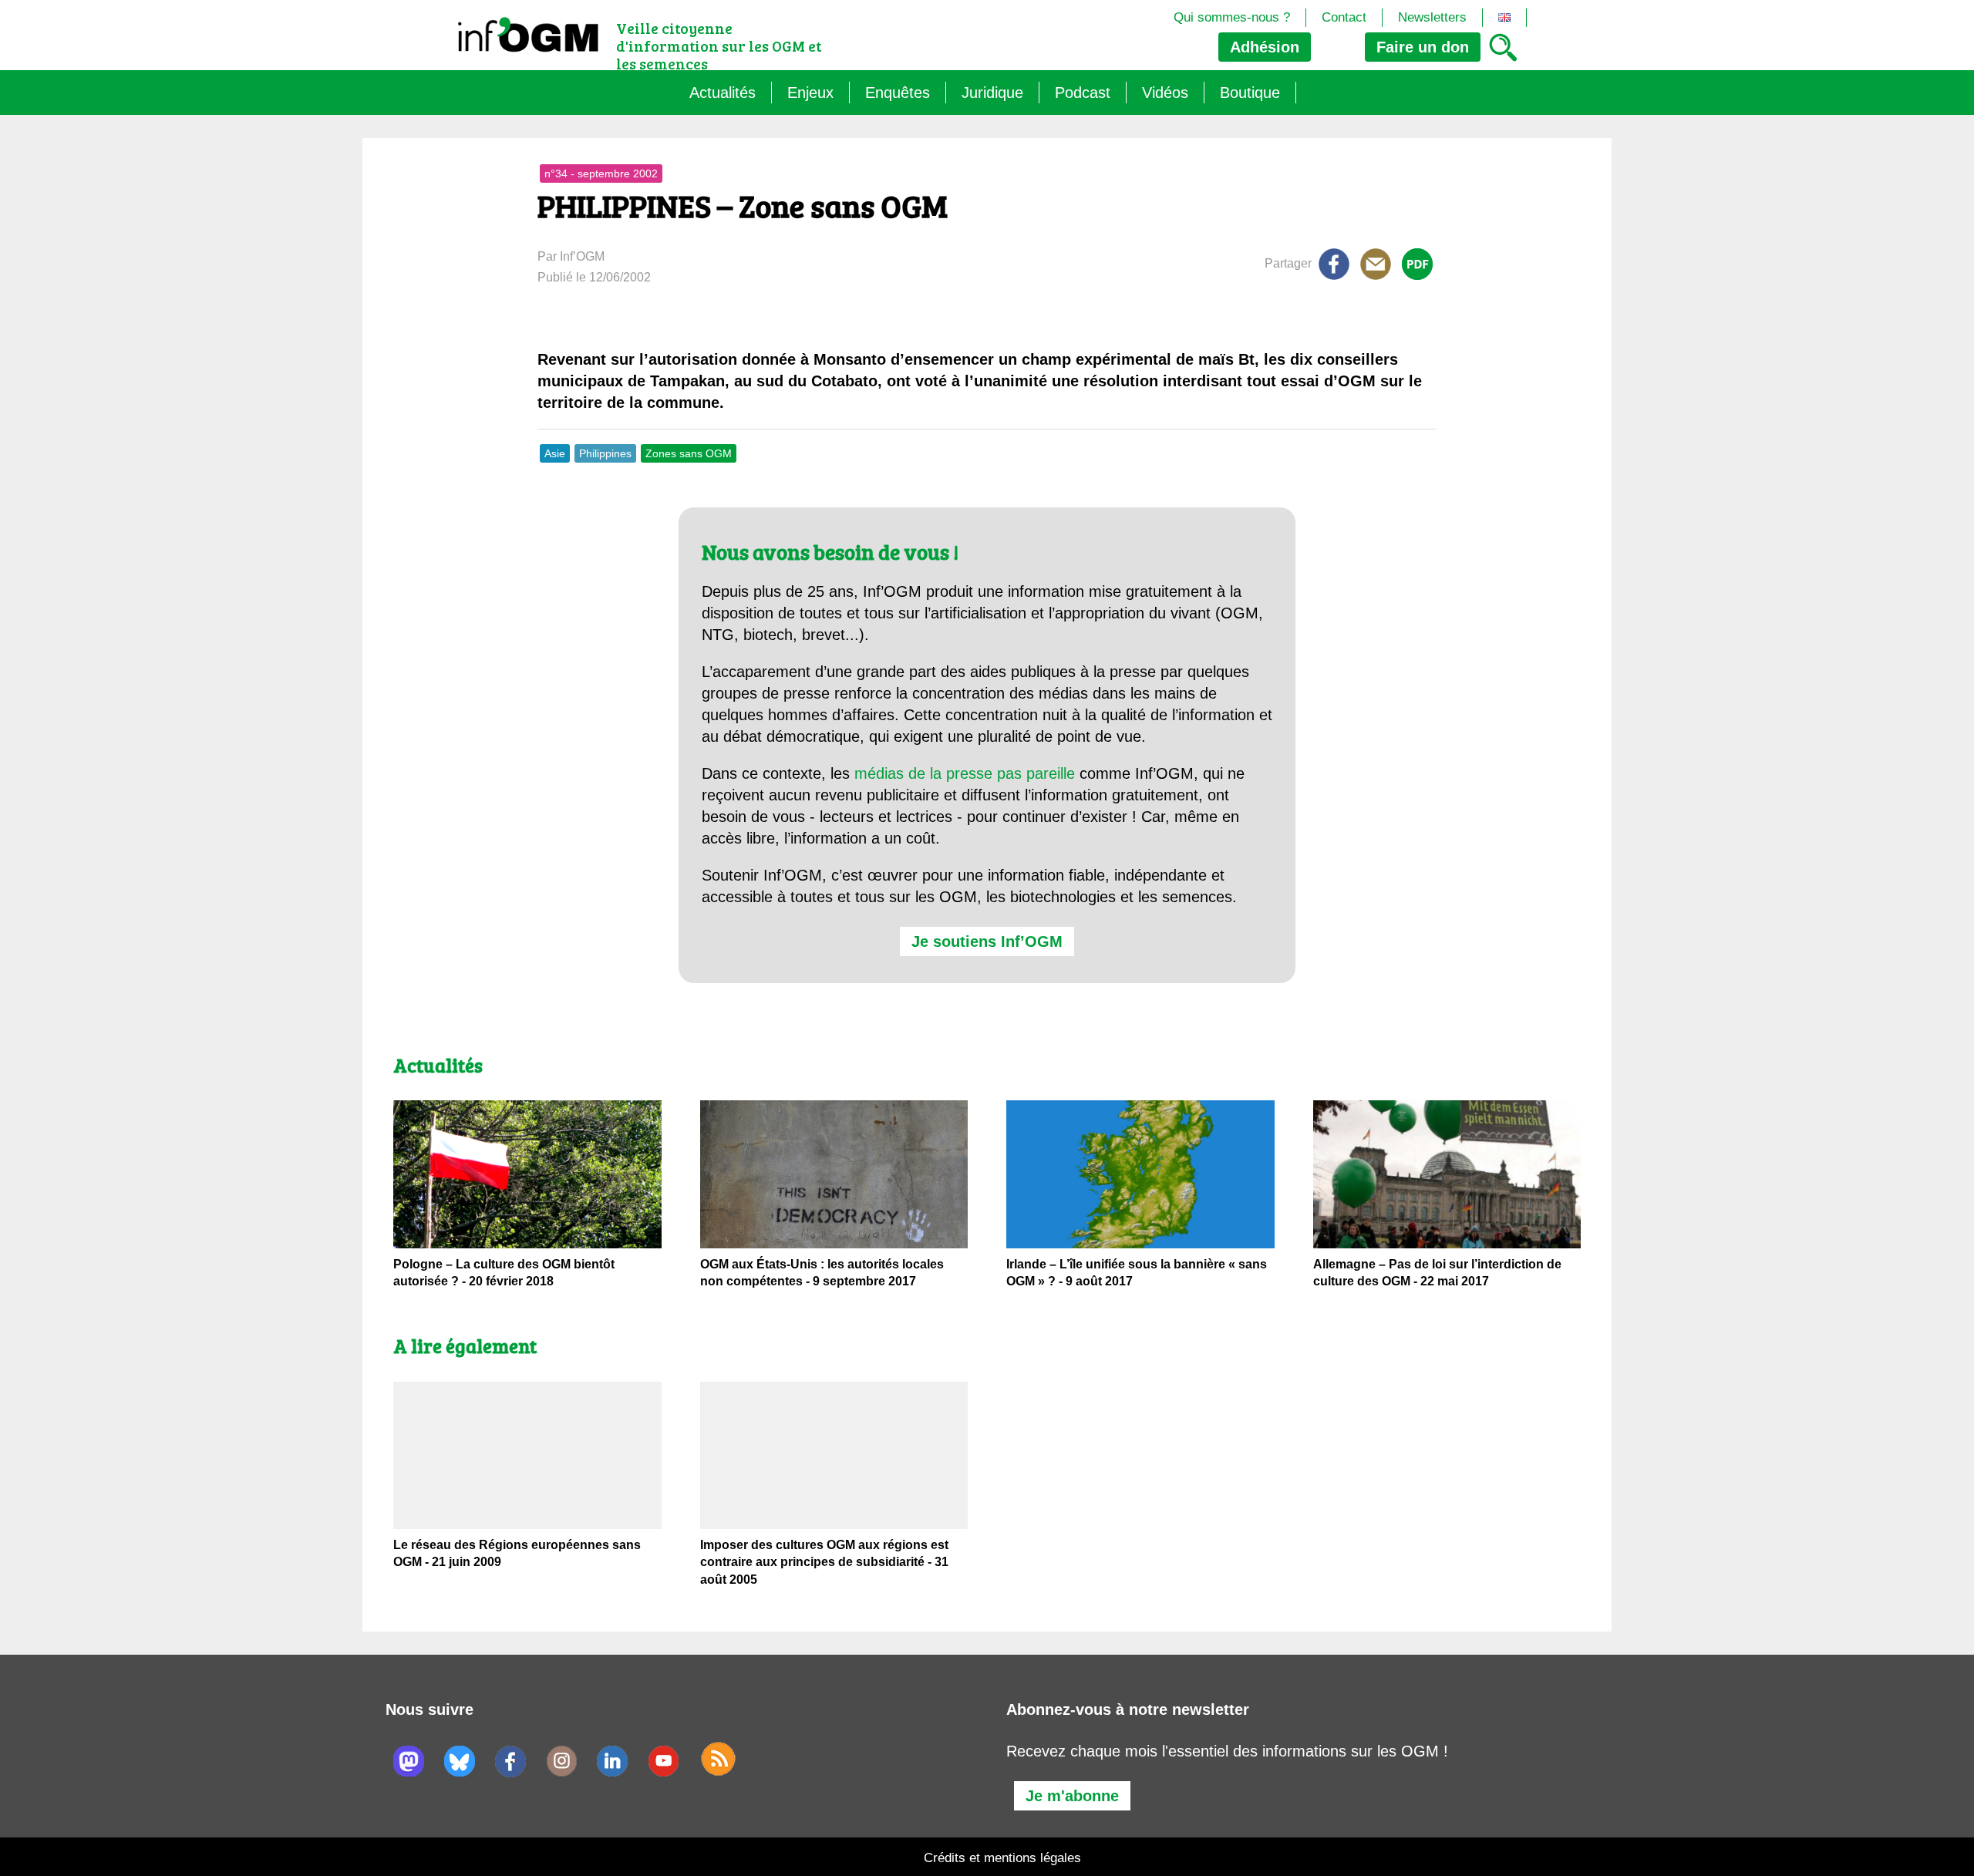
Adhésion (1265, 47)
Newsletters (1432, 17)
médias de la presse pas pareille (965, 773)
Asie (555, 453)
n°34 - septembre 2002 (601, 173)
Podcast (1083, 93)
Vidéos (1165, 93)
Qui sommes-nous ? (1232, 17)
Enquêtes (898, 93)
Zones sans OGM (689, 453)
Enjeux (810, 93)
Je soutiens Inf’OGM (987, 941)
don (1423, 47)
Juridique (992, 93)
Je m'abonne (1072, 1796)
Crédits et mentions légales (1002, 1858)
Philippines (605, 453)
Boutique (1250, 93)
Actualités (723, 93)
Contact (1344, 17)
